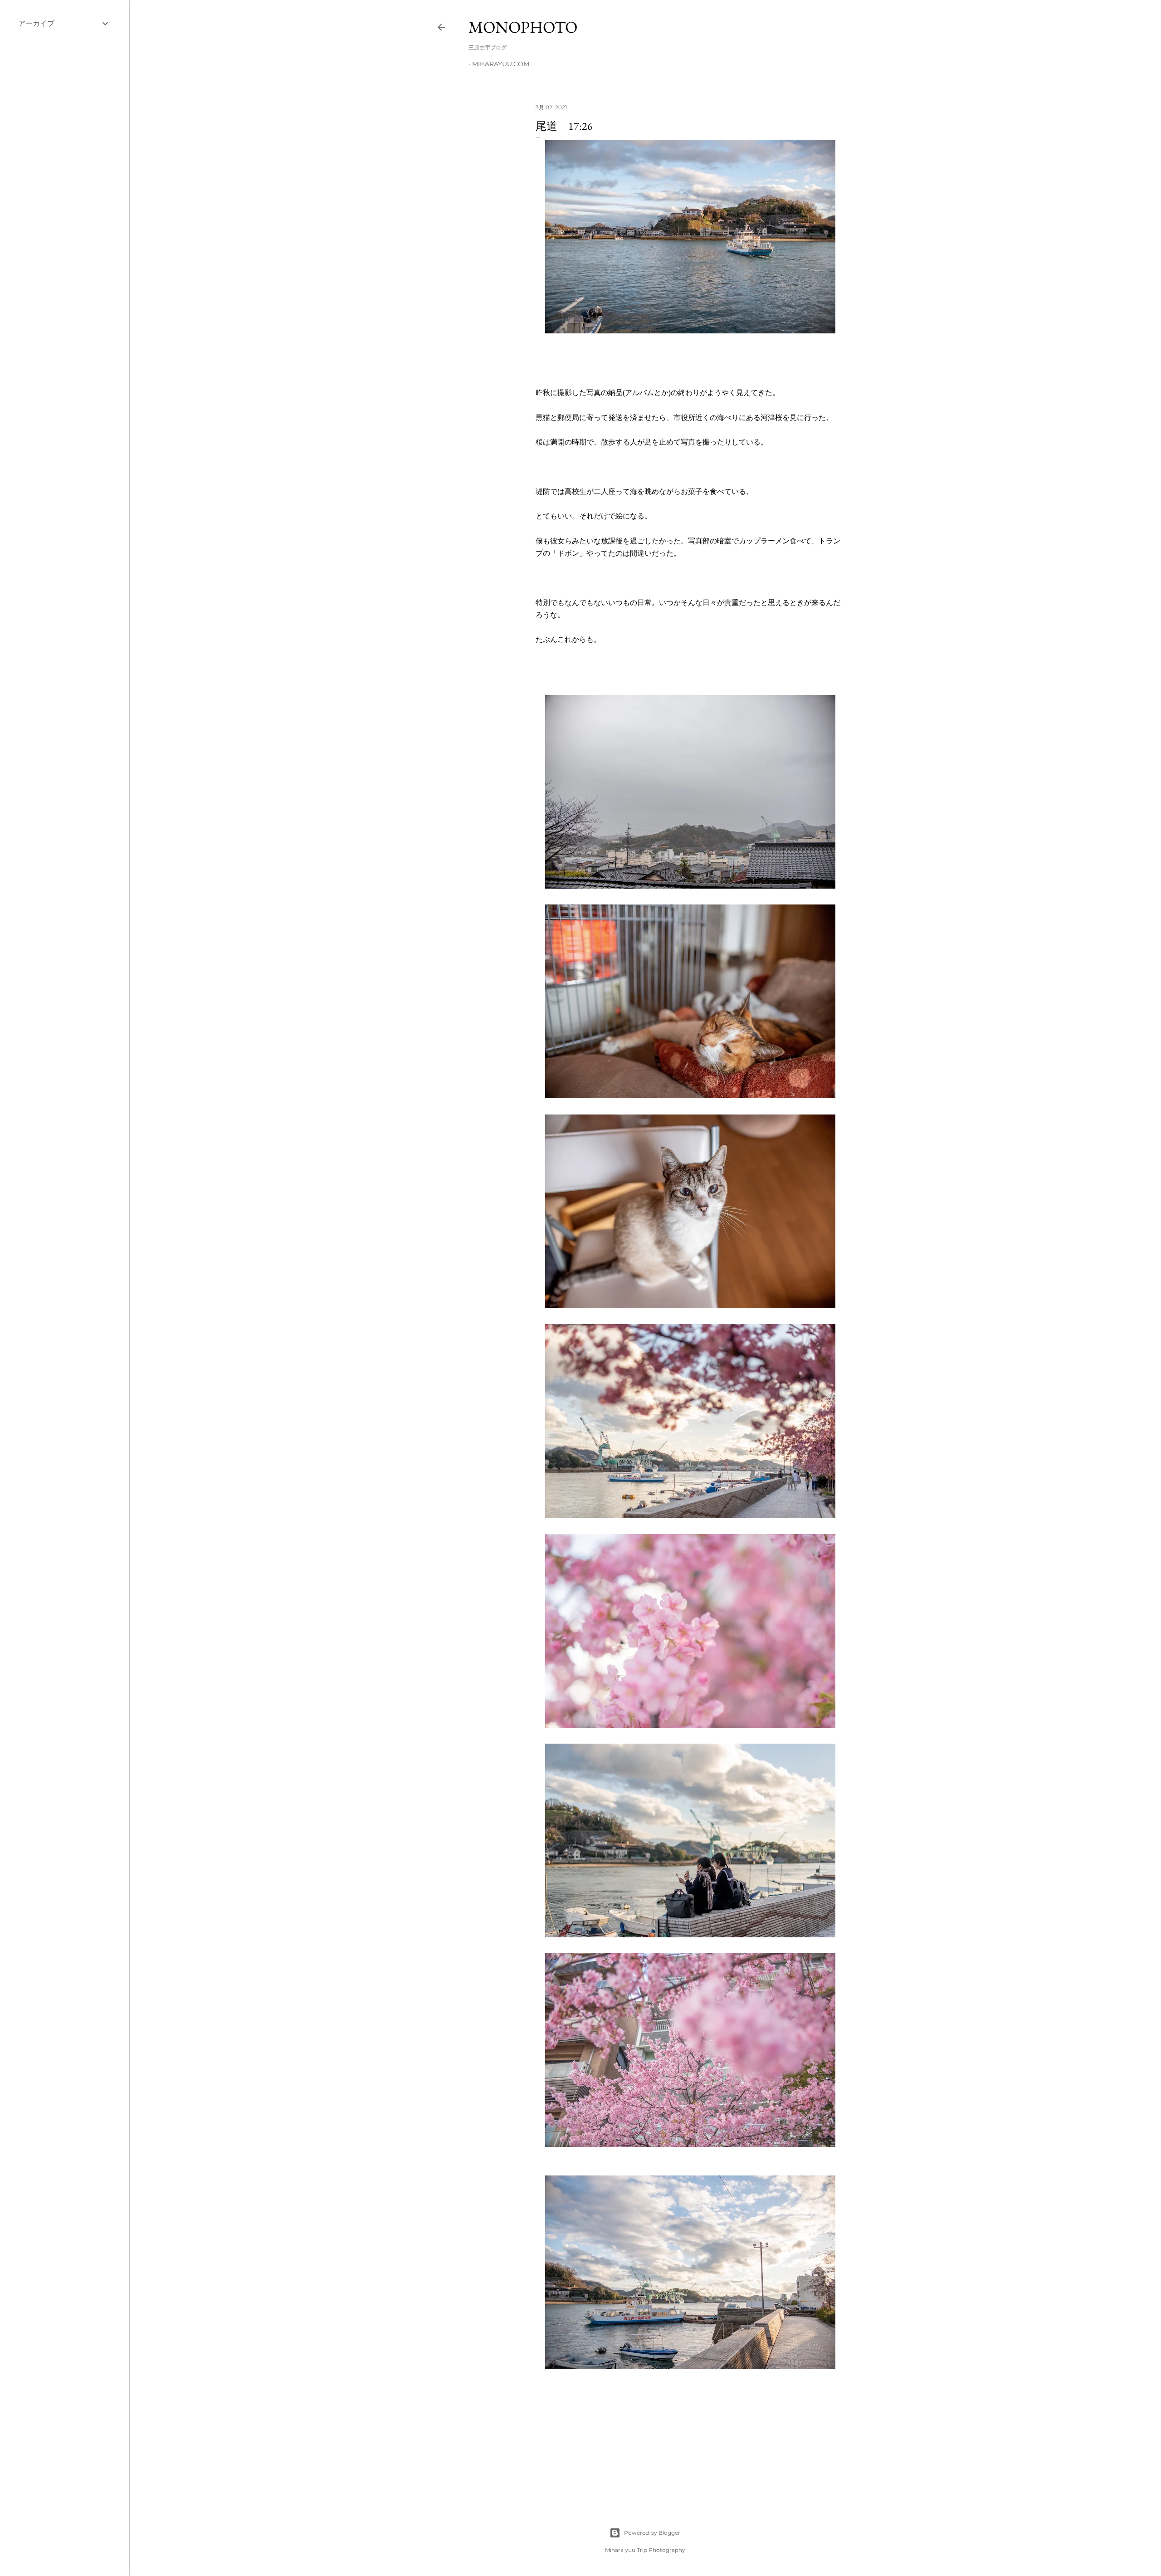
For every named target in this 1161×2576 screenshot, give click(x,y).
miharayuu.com (501, 64)
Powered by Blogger (652, 2533)
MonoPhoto (523, 27)
